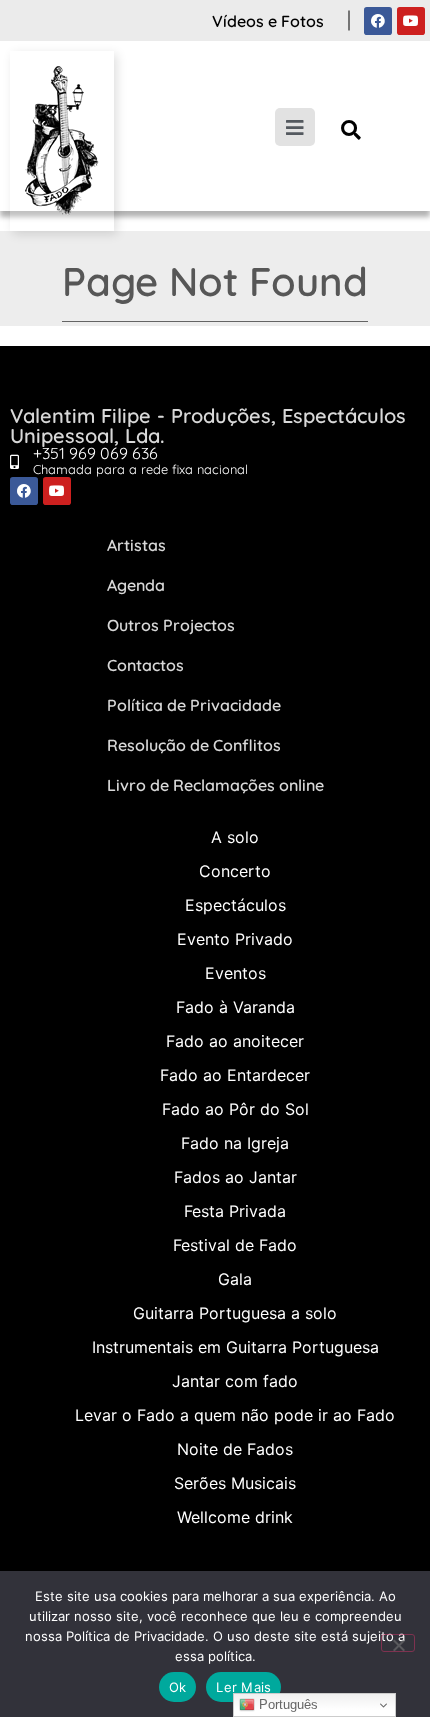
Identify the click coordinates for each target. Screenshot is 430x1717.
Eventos (235, 973)
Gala (235, 1279)
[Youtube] (411, 21)
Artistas (136, 545)
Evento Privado (235, 939)
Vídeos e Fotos (268, 21)
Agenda (136, 585)
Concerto (235, 871)
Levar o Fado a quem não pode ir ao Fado (235, 1415)
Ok (178, 1687)
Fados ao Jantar (235, 1177)
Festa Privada (235, 1211)
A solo (235, 837)
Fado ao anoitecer (235, 1041)
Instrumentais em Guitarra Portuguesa (235, 1347)
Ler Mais (243, 1687)
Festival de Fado (235, 1245)
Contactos (145, 665)
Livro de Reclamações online (215, 785)
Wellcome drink (235, 1517)
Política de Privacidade (194, 705)
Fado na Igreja (235, 1143)
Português (286, 1704)
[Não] (398, 1643)
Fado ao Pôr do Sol (235, 1109)
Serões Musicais (235, 1483)
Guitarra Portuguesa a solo (235, 1313)
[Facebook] (378, 21)
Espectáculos (235, 905)
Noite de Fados (235, 1449)
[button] (351, 129)
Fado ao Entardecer (235, 1075)
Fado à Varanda (235, 1007)
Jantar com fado (235, 1381)
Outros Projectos (171, 625)
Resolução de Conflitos (194, 745)
